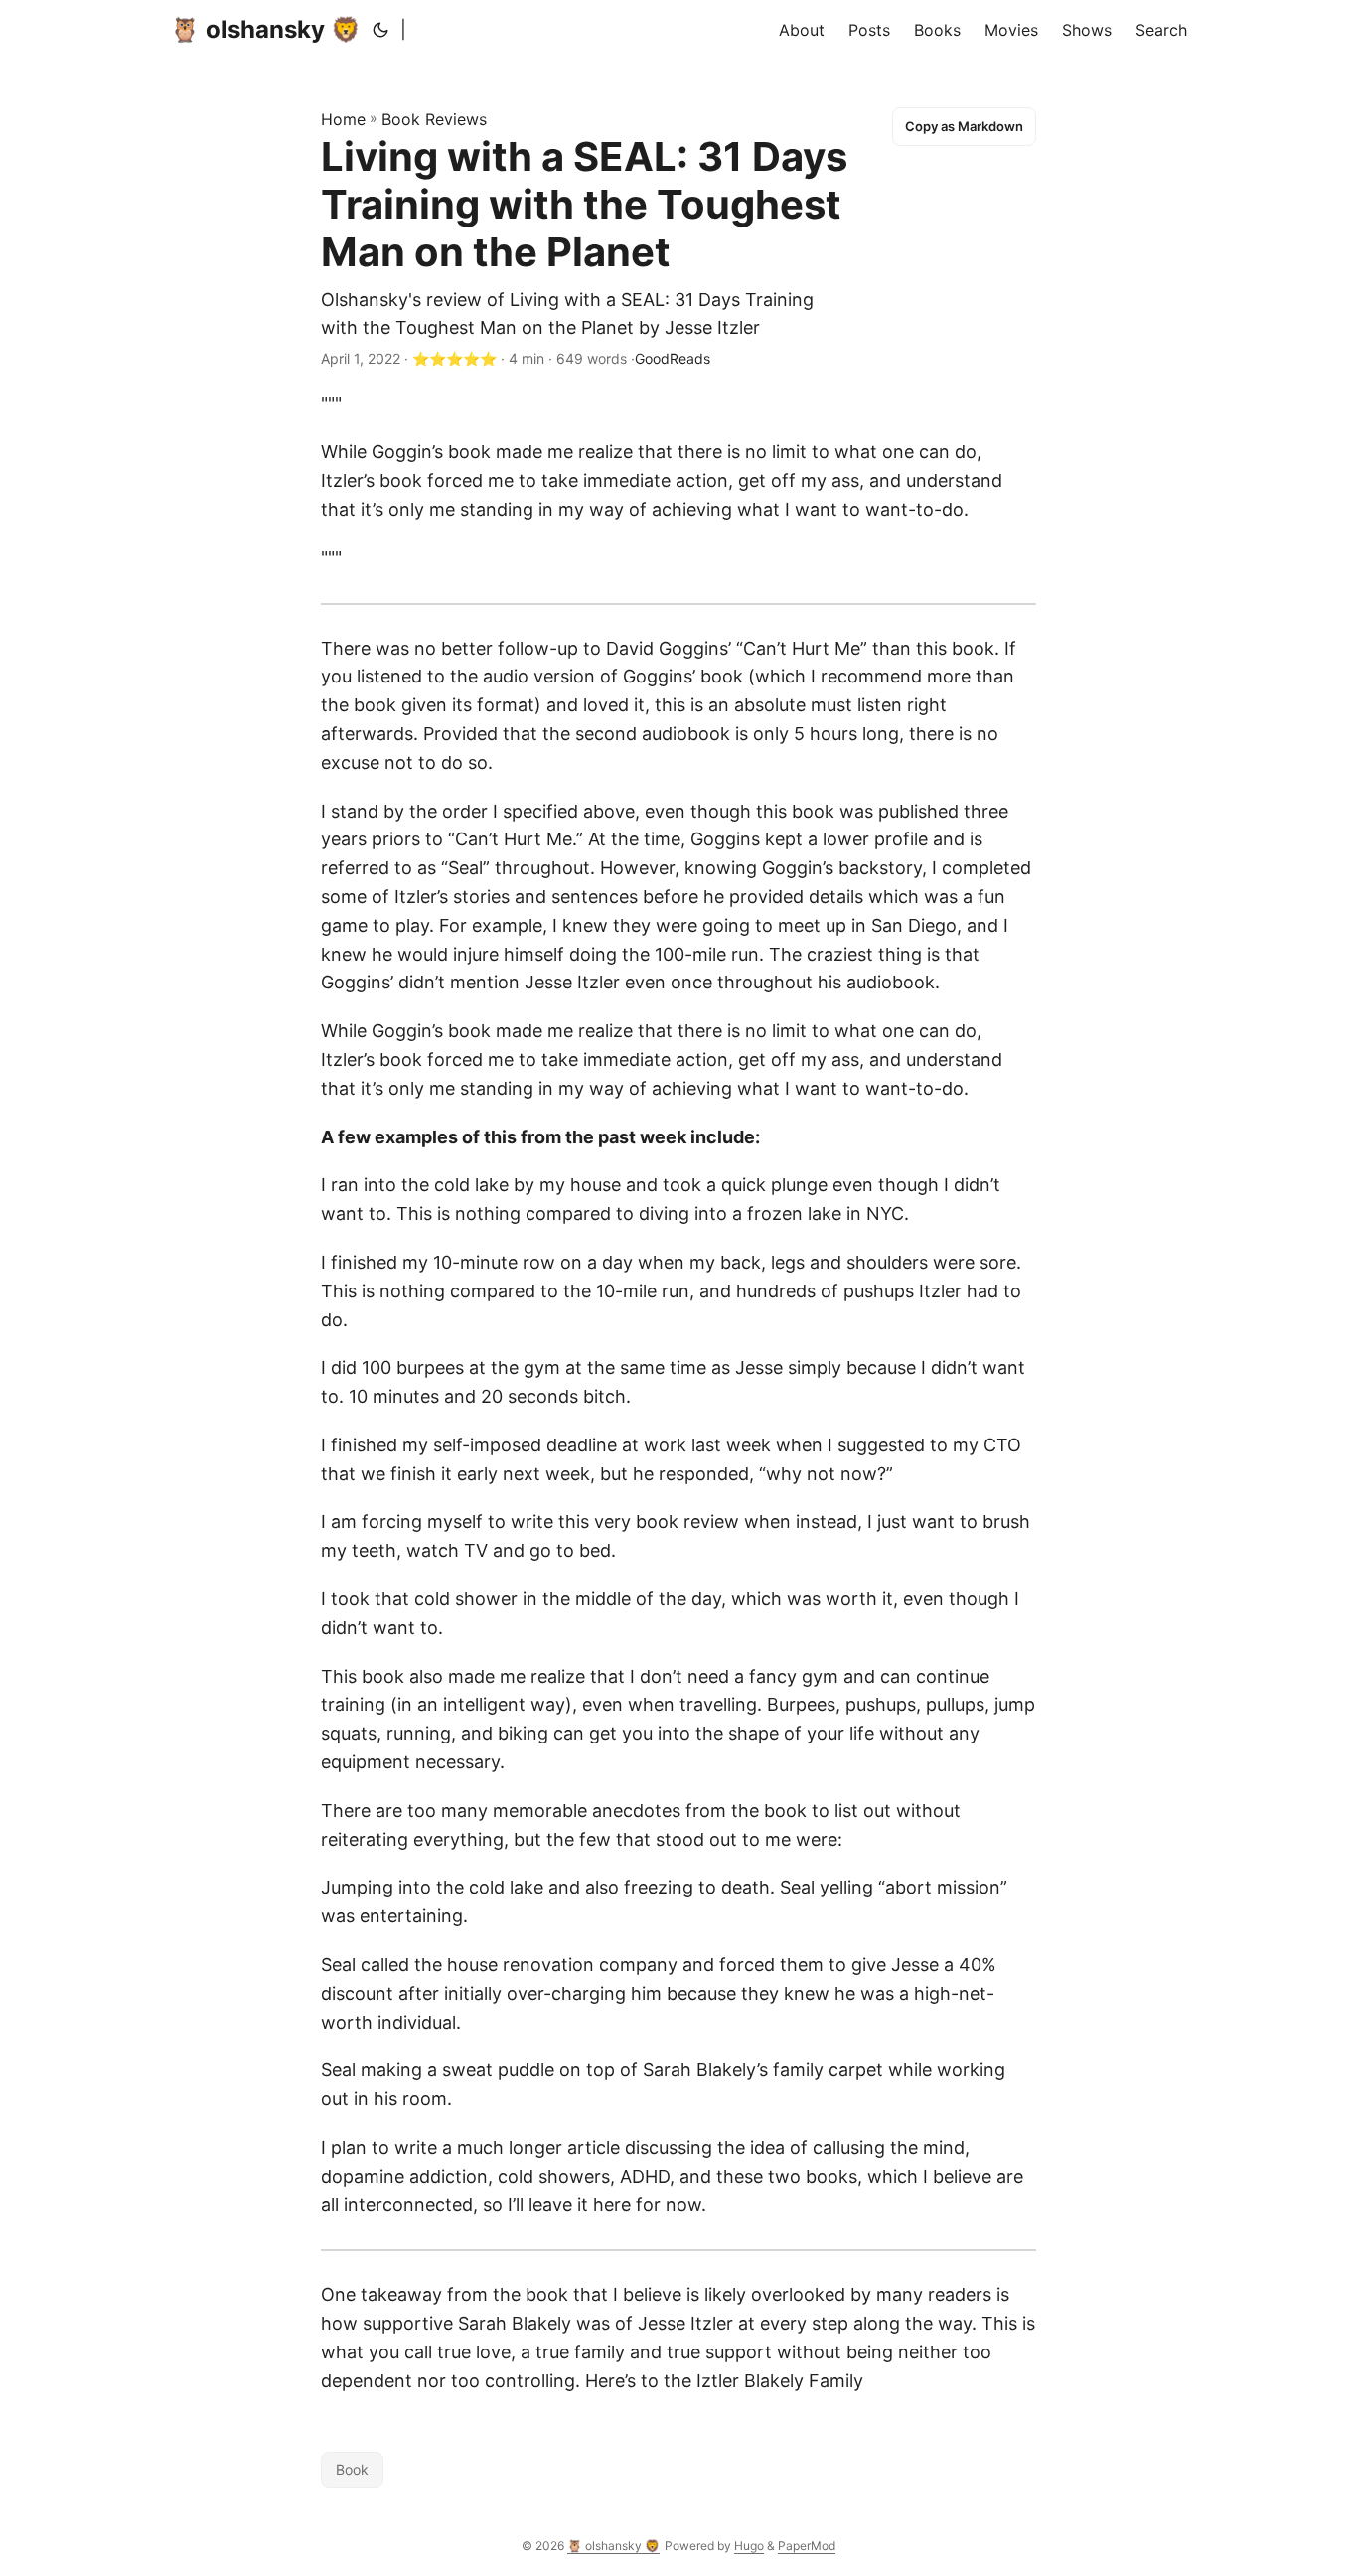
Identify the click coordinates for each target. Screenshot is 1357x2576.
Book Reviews (434, 119)
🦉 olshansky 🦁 (265, 29)
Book (352, 2469)
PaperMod (807, 2546)
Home (343, 119)
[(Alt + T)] (380, 30)
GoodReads (673, 358)
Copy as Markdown (964, 126)
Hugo (749, 2546)
